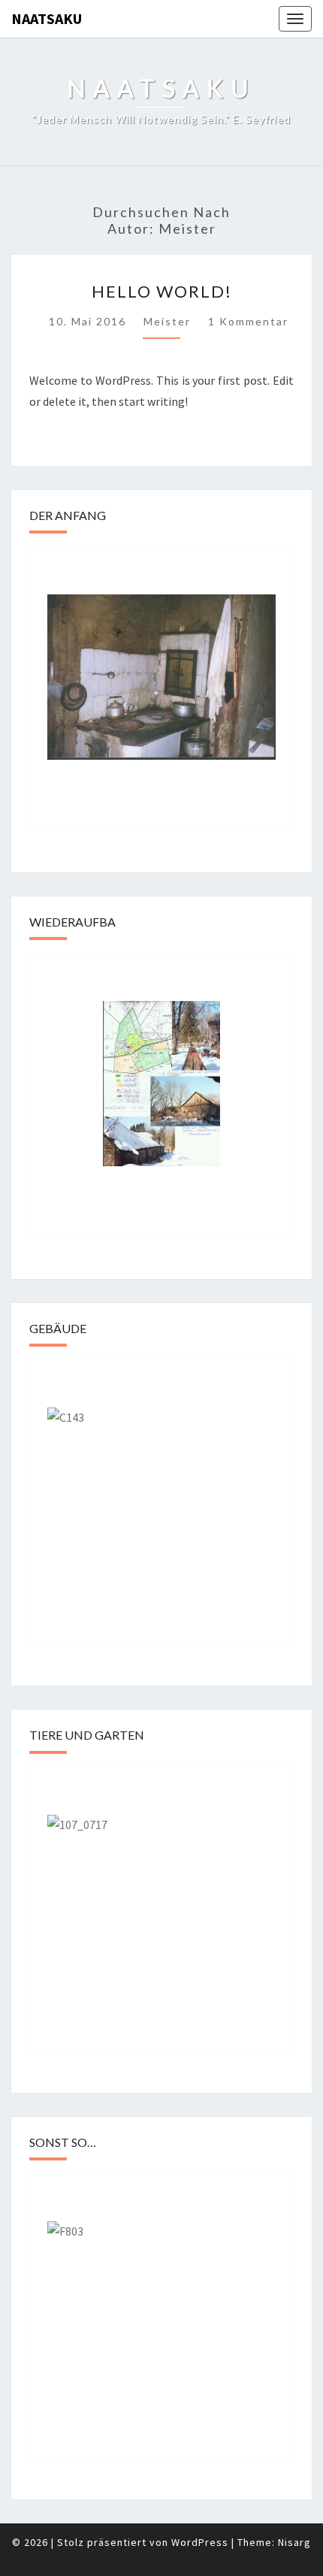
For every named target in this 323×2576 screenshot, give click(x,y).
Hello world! (162, 291)
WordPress (200, 2542)
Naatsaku (47, 18)
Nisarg (294, 2542)
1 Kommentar (248, 321)
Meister (167, 321)
